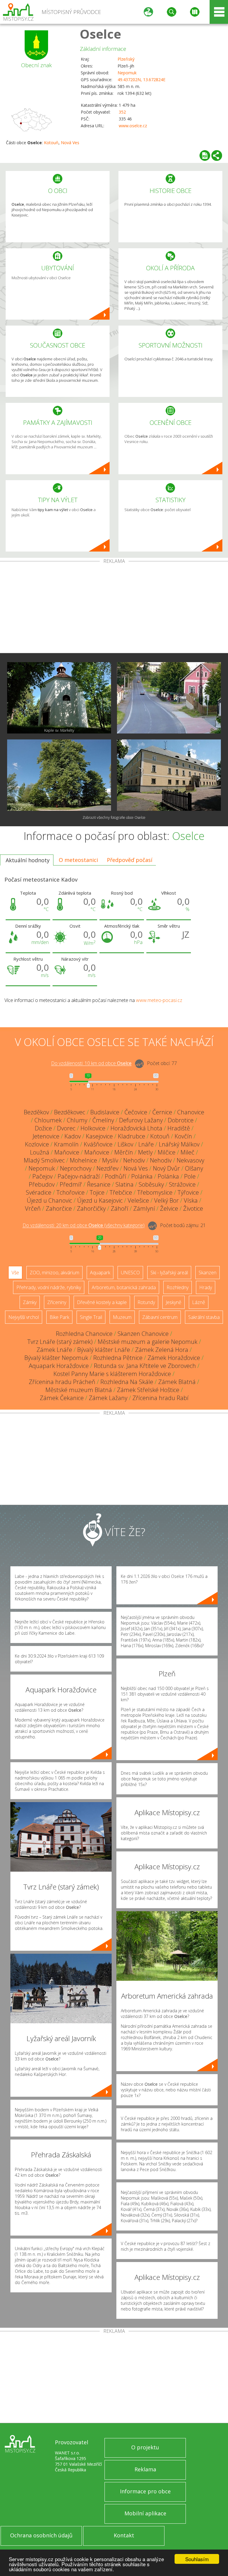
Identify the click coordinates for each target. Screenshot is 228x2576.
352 (122, 112)
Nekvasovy (190, 1160)
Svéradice (39, 1192)
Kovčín (183, 1136)
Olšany (194, 1168)
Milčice (167, 1152)
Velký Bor (166, 1200)
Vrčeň (33, 1208)
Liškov (125, 1144)
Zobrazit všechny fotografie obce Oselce (114, 817)
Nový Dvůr (166, 1168)
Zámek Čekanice (62, 1398)
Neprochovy (76, 1168)
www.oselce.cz (133, 126)
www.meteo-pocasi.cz (159, 1000)
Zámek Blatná (177, 1382)
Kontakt (124, 2535)
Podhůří (115, 1176)
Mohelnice (83, 1160)
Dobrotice (181, 1120)
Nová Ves (70, 143)
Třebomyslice (155, 1192)
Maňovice (67, 1152)
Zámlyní (144, 1208)
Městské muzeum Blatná (79, 1390)
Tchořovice (71, 1192)
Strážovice (182, 1184)
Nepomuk (127, 73)
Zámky (30, 1302)
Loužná (40, 1152)
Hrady (206, 1287)
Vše (15, 1273)
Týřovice (188, 1192)
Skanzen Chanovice (143, 1334)
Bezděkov (36, 1112)
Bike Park (59, 1317)
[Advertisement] (114, 608)
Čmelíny (103, 1120)
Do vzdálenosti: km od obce (91, 1064)
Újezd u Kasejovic (100, 1200)
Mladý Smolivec (44, 1160)
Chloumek (48, 1120)
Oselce (100, 34)
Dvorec (66, 1128)
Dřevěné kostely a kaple (102, 1302)
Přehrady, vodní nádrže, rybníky (49, 1287)
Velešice (138, 1200)
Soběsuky (151, 1184)
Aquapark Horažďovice (59, 1366)
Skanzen (208, 1273)
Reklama (145, 2469)
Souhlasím (197, 2559)
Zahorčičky (91, 1208)
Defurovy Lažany (141, 1120)
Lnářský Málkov (179, 1144)
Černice (162, 1112)
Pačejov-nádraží (79, 1176)
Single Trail (91, 1317)
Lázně (199, 1302)
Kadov (73, 1136)
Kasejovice (99, 1136)
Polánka (142, 1176)
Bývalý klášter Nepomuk (56, 1358)
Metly (145, 1152)
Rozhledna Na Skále (127, 1382)
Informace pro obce (145, 2491)
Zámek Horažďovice (174, 1358)
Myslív (110, 1160)
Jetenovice (46, 1136)
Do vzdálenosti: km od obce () (84, 1226)
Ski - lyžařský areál (169, 1273)
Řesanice (99, 1184)
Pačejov (42, 1176)
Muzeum (122, 1317)
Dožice (43, 1128)
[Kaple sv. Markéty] (59, 698)
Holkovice (93, 1128)
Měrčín (124, 1152)
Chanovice (191, 1112)
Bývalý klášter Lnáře (104, 1350)
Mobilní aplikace (145, 2513)
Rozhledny (178, 1287)
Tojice (97, 1192)
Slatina (125, 1184)
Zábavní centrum (160, 1317)
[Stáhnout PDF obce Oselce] (205, 155)
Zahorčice (59, 1208)
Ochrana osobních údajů (41, 2535)
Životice (193, 1208)
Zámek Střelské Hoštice (148, 1390)
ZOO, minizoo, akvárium (54, 1273)
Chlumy (77, 1120)
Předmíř (71, 1184)
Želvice (169, 1208)
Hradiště (179, 1128)
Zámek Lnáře (54, 1350)
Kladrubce (132, 1136)
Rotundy (146, 1302)
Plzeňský (126, 59)
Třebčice (121, 1192)
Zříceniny (57, 1302)
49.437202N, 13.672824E (141, 80)
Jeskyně (174, 1302)
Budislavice (105, 1112)
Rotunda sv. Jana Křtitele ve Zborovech (145, 1366)
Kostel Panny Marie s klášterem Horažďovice (112, 1374)
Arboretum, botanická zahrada (124, 1287)
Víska (191, 1200)
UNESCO (130, 1273)
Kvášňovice (98, 1144)
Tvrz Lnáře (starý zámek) (60, 1342)
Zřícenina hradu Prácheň (62, 1382)
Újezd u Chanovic (49, 1200)
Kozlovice (37, 1144)
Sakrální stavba (204, 1317)
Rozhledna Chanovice (84, 1334)
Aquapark (100, 1273)
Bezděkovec (70, 1112)
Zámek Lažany (108, 1398)
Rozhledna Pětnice (118, 1358)
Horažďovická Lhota (136, 1128)
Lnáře (146, 1144)
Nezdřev (107, 1168)
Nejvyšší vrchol (24, 1317)
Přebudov (42, 1184)
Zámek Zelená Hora (162, 1350)
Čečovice (136, 1112)
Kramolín (66, 1144)
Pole (190, 1176)
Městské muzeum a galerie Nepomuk (148, 1342)
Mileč (187, 1152)
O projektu (145, 2447)
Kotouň (51, 143)
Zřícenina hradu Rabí (160, 1398)
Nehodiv (134, 1160)
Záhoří (119, 1208)
